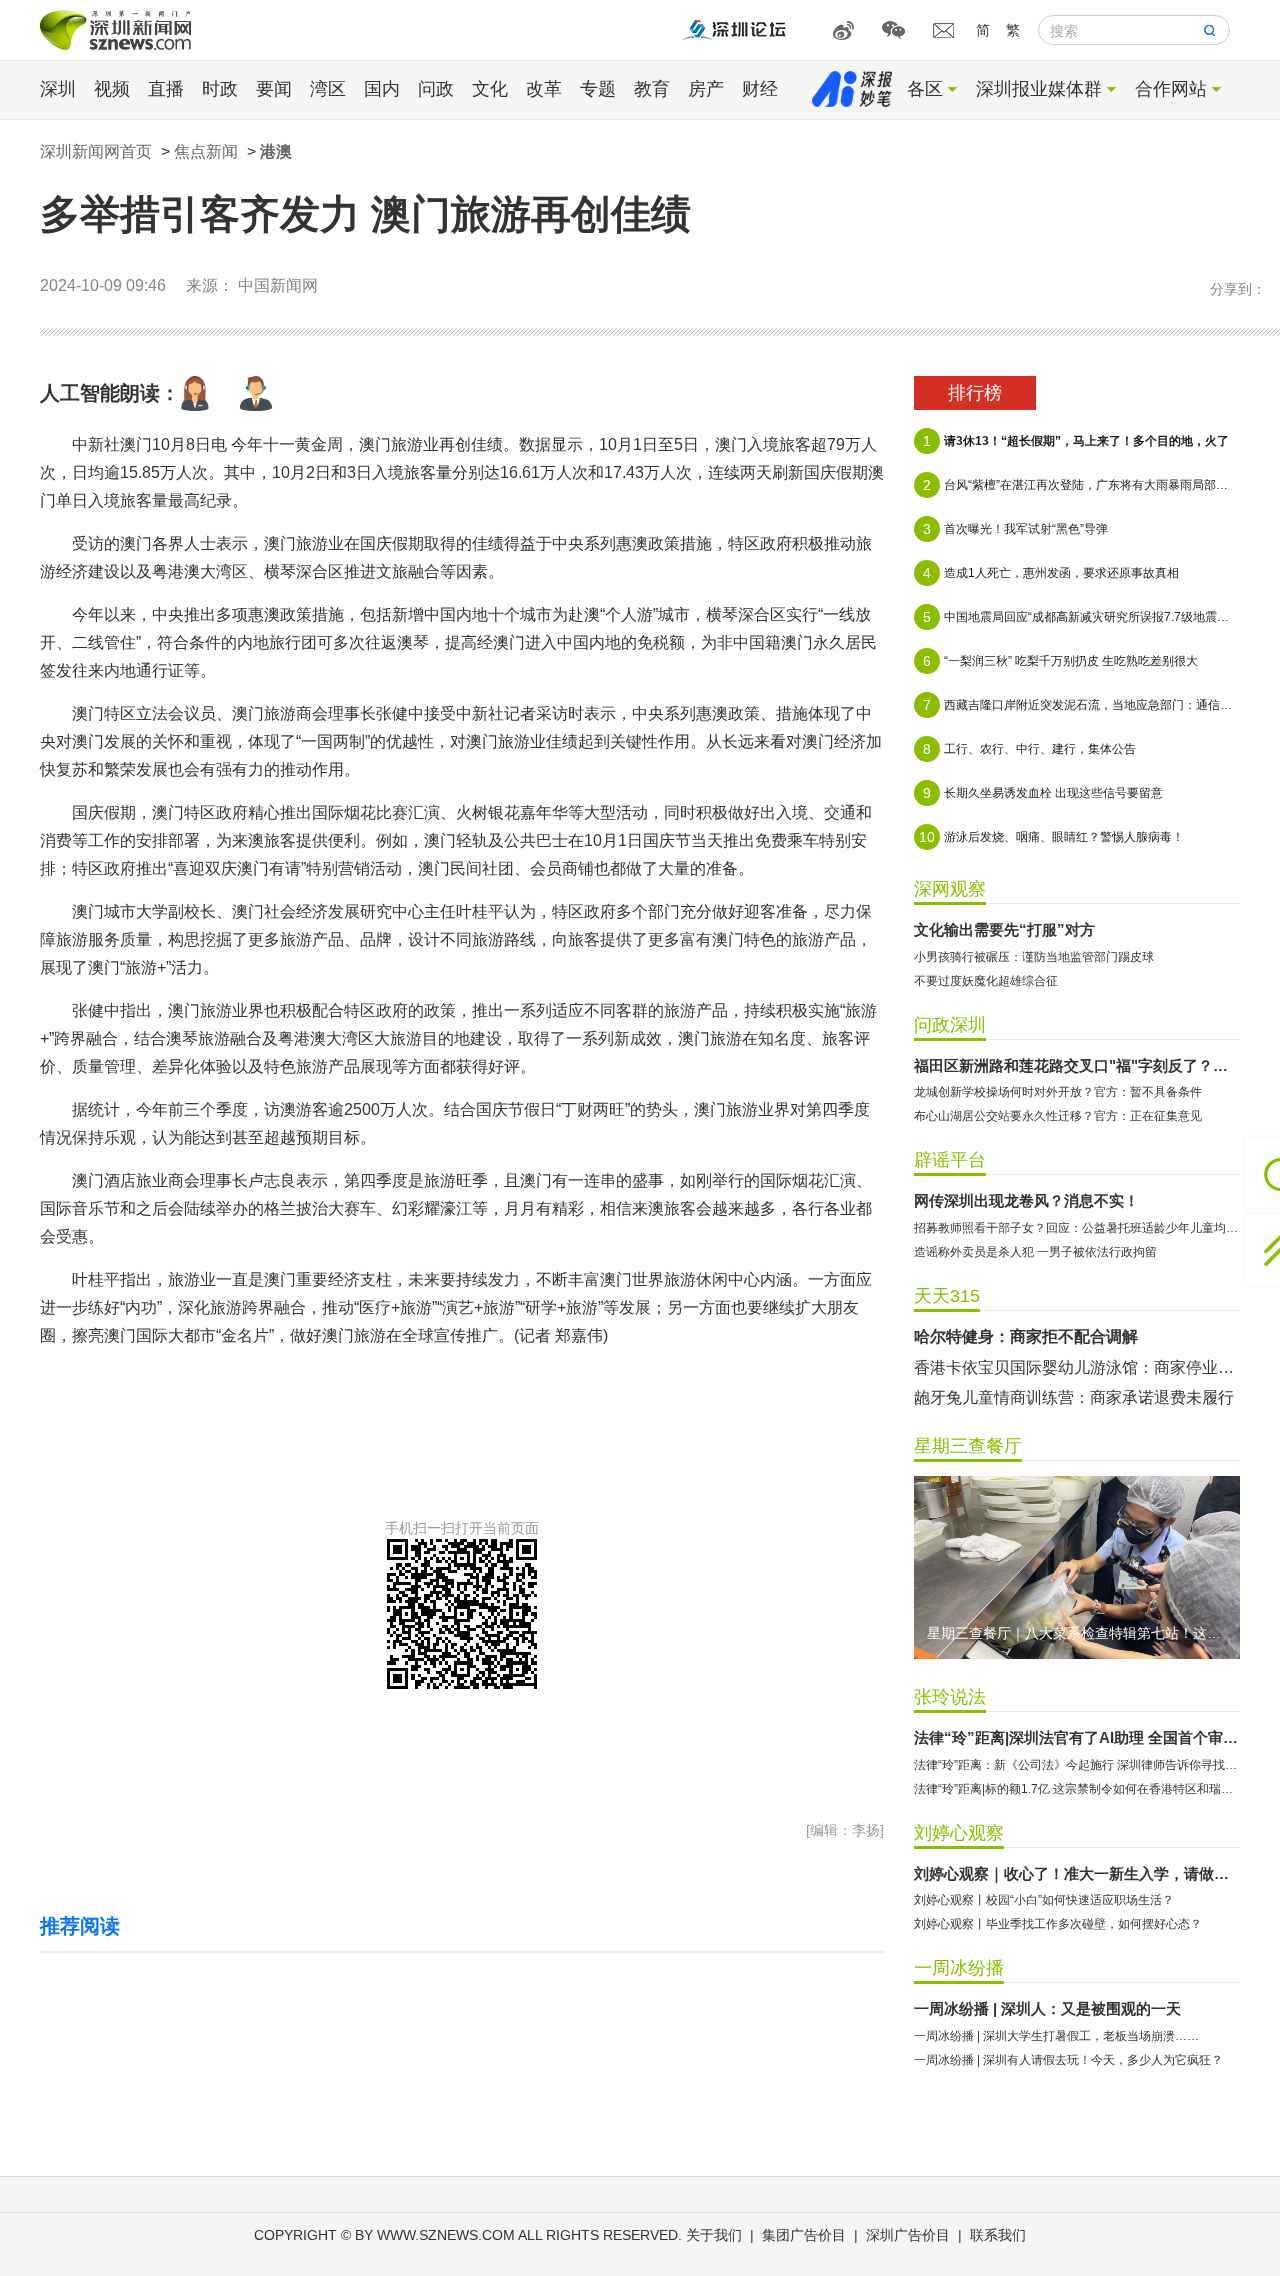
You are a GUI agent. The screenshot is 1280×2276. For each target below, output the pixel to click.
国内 (382, 89)
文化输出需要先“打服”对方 (1004, 929)
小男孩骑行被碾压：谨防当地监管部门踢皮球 (1034, 957)
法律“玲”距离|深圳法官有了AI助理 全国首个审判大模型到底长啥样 (1077, 1737)
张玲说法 (950, 1697)
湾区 (328, 89)
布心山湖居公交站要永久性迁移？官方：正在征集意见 (1058, 1116)
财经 (760, 89)
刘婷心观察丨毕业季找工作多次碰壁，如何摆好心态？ (1058, 1924)
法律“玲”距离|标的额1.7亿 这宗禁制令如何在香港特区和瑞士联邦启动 (1077, 1789)
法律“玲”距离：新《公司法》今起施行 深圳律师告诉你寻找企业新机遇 (1077, 1765)
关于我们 (714, 2235)
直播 (166, 89)
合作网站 (1171, 89)
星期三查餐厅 (968, 1446)
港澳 (276, 151)
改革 (544, 89)
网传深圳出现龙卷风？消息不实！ (1026, 1200)
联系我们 (998, 2235)
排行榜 (975, 393)
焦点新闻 (206, 151)
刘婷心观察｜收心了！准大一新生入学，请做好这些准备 (1077, 1873)
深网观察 (950, 889)
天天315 (947, 1296)
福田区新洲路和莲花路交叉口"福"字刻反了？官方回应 (1077, 1065)
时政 (220, 89)
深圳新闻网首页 (96, 151)
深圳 (58, 89)
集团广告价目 (804, 2235)
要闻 (274, 89)
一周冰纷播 (959, 1968)
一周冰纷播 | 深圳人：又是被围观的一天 (1047, 2008)
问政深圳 (950, 1025)
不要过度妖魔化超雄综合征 (986, 981)
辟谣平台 (950, 1160)
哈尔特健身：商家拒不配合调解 (1026, 1336)
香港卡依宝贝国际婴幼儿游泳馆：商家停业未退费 (1077, 1367)
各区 (925, 89)
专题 (598, 89)
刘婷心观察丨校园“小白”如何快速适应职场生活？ (1044, 1900)
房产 (706, 89)
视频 (112, 89)
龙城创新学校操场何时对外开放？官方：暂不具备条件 (1058, 1092)
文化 (490, 89)
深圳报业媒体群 (1039, 89)
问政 (436, 89)
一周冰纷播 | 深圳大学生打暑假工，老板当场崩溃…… (1056, 2036)
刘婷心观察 (959, 1833)
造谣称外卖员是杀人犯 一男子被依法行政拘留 (1035, 1252)
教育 (652, 89)
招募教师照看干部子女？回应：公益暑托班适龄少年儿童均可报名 (1077, 1228)
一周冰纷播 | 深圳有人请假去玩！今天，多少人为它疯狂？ (1068, 2060)
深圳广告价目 (908, 2235)
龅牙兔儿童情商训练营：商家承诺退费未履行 (1074, 1397)
